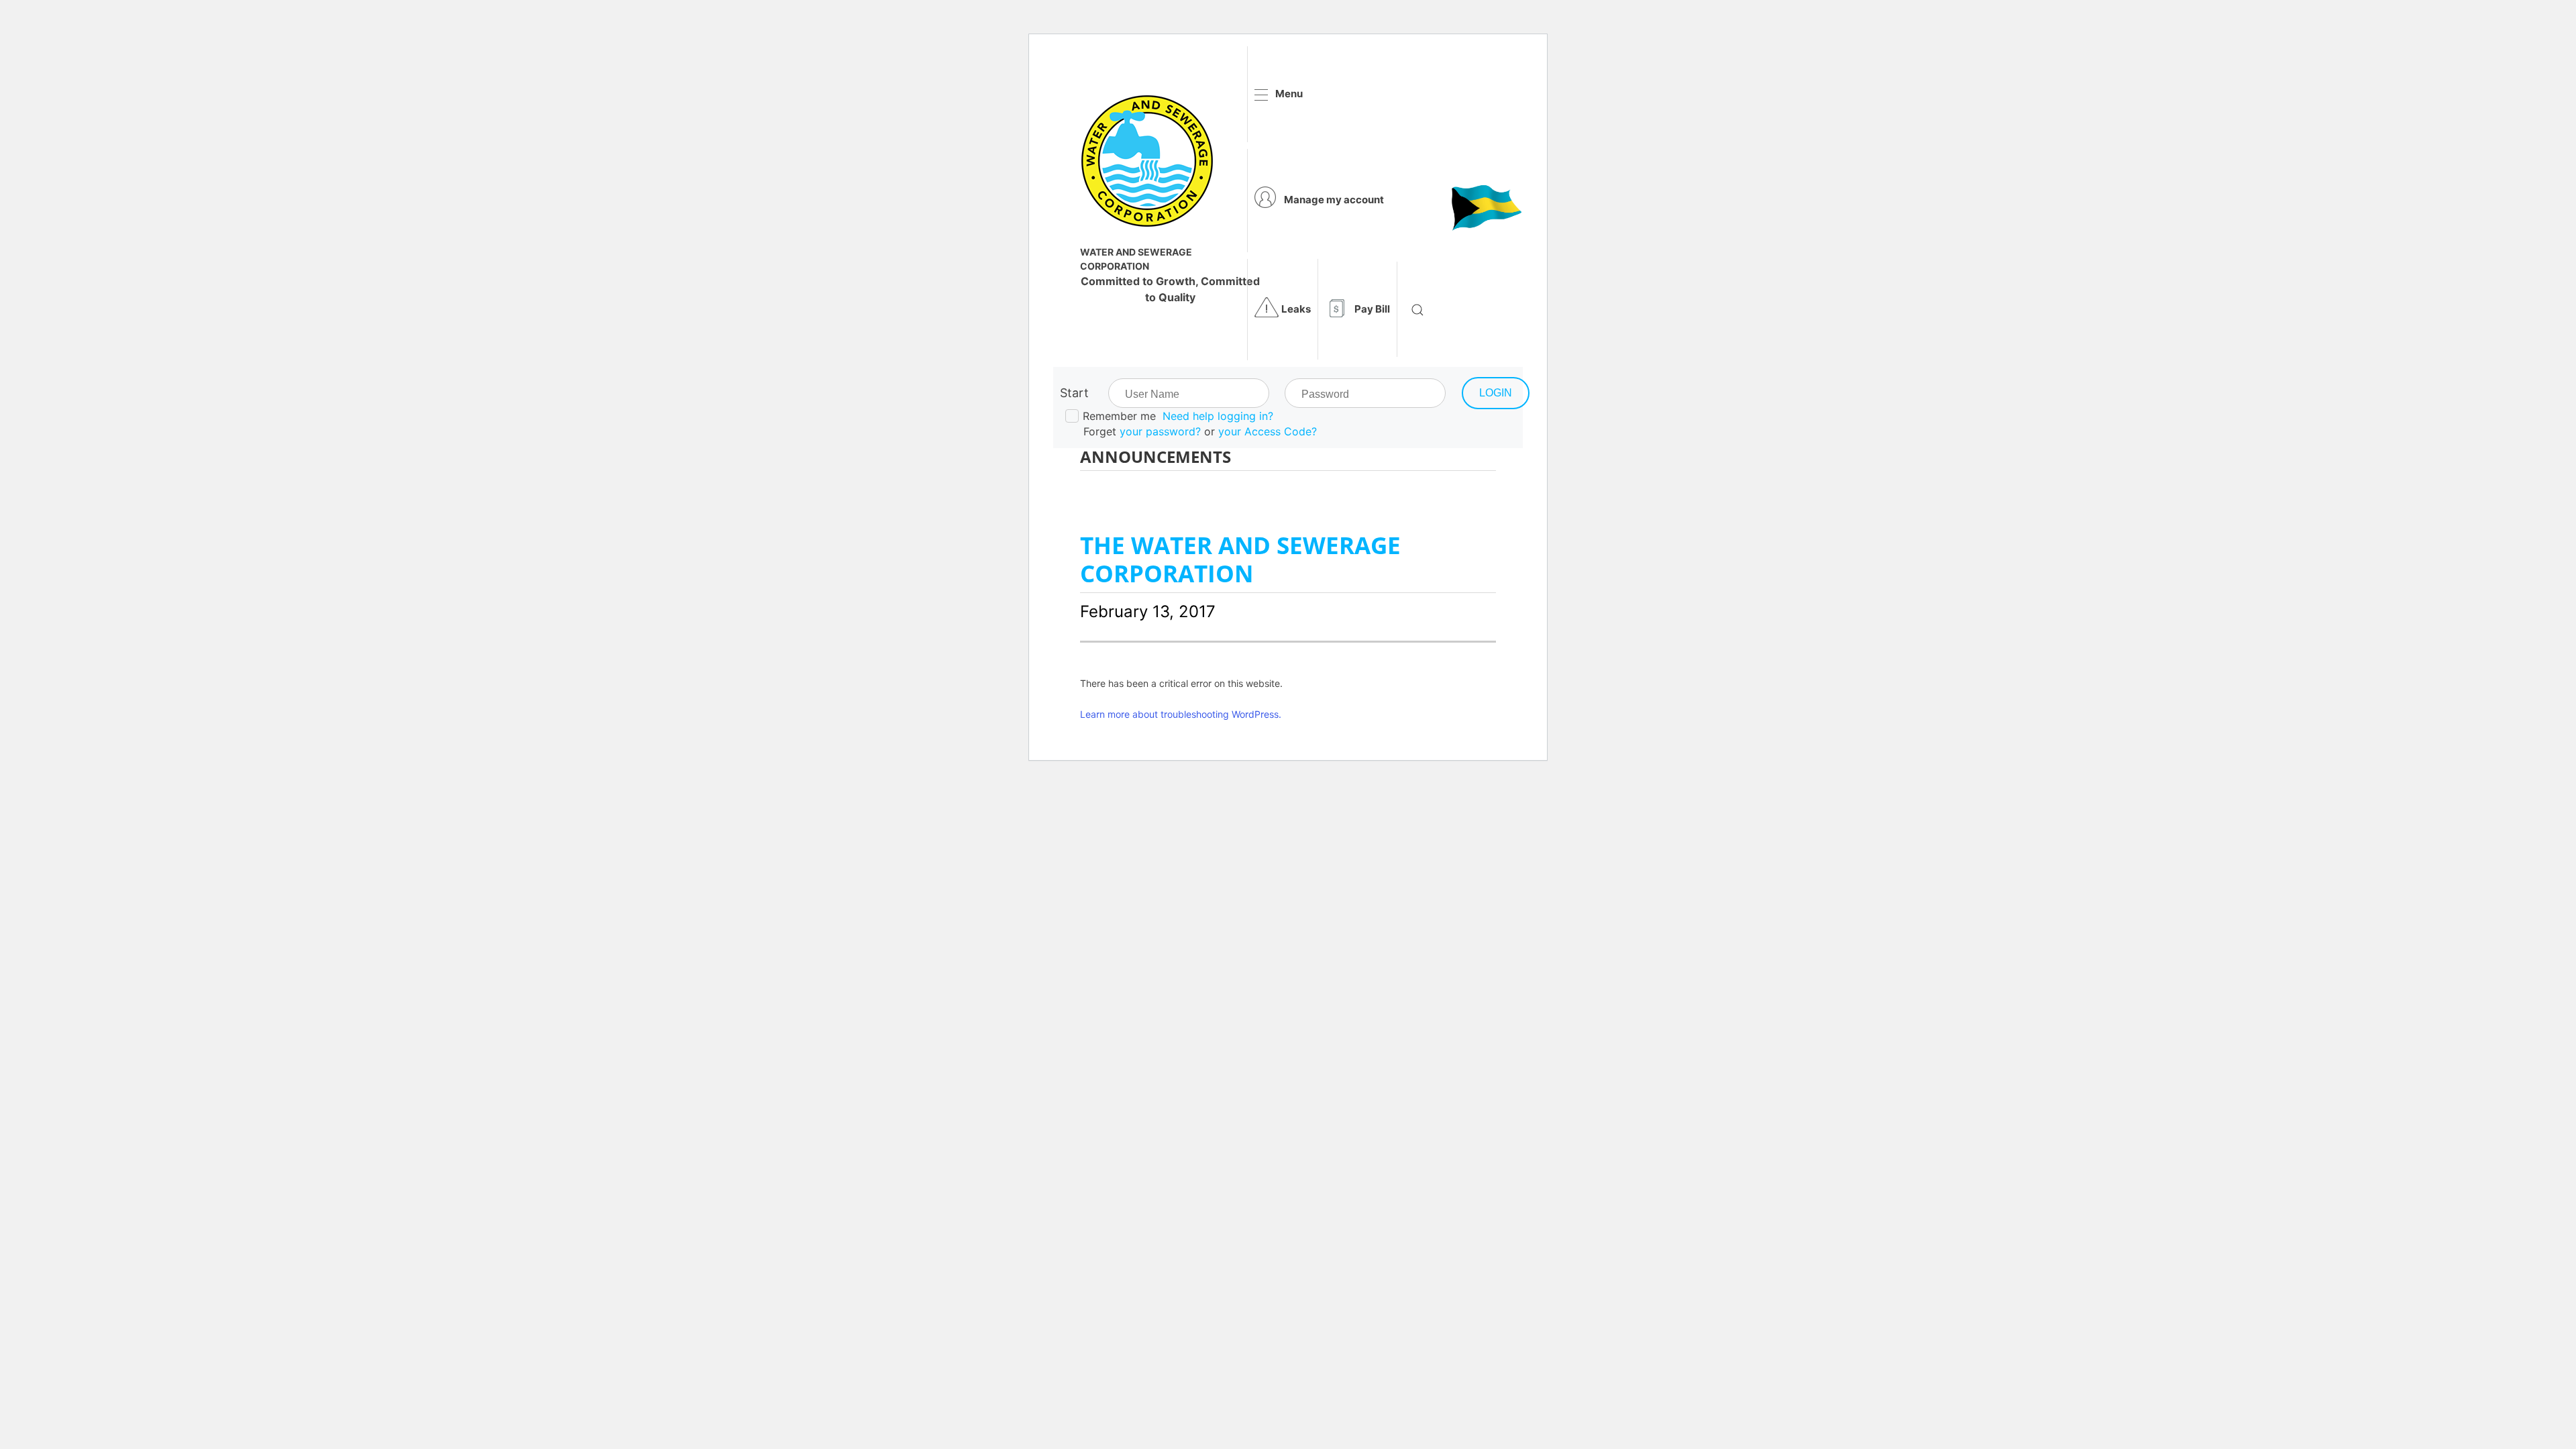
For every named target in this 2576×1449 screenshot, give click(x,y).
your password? (1160, 431)
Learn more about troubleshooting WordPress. (1181, 714)
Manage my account (1334, 200)
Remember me (1119, 416)
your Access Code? (1268, 431)
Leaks (1296, 309)
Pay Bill (1372, 309)
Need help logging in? (1218, 416)
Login (1496, 393)
